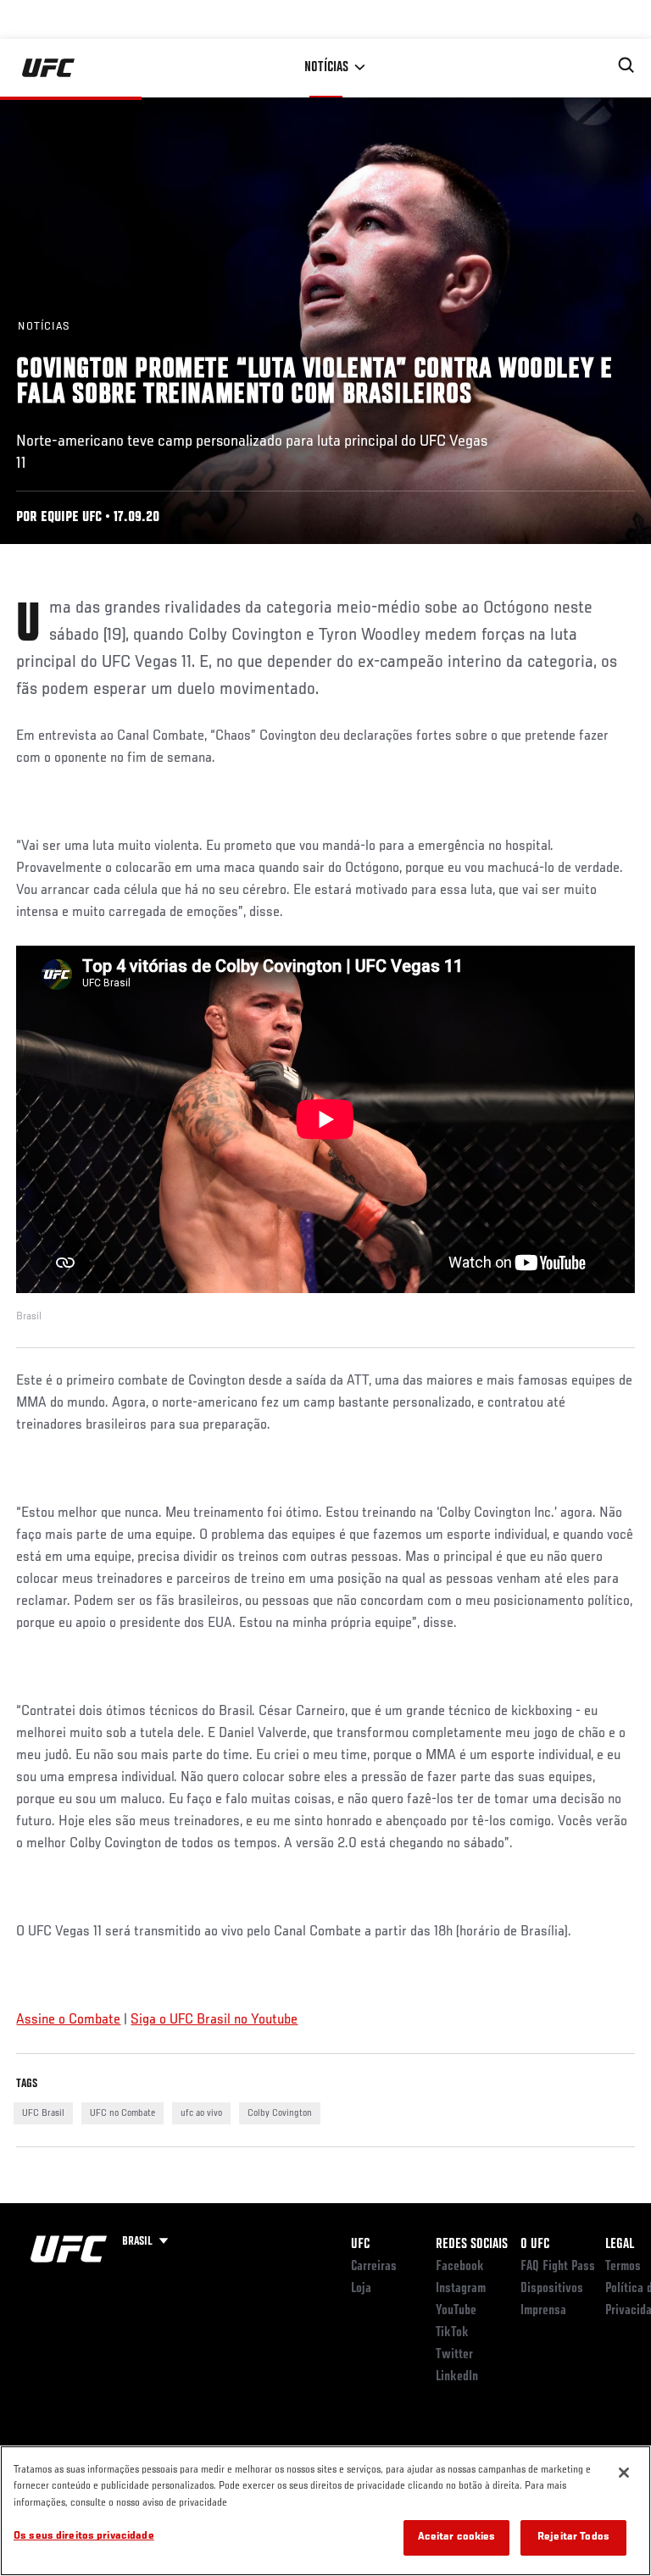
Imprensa (543, 2311)
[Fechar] (624, 2473)
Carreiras (374, 2267)
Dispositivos (552, 2289)
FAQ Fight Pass (558, 2267)
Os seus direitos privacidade (84, 2537)
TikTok (452, 2333)
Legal (620, 2245)
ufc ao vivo (201, 2113)
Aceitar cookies (457, 2537)
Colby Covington (280, 2113)
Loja (361, 2289)
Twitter (454, 2355)
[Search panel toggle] (626, 65)
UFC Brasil (43, 2113)
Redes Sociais (472, 2245)
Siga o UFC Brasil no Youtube (214, 2020)
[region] (325, 2511)
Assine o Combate (68, 2020)
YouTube (456, 2311)
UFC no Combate (122, 2113)
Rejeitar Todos (573, 2537)
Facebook (460, 2267)
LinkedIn (457, 2377)
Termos (623, 2267)
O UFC (535, 2245)
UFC (360, 2245)
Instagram (461, 2289)
